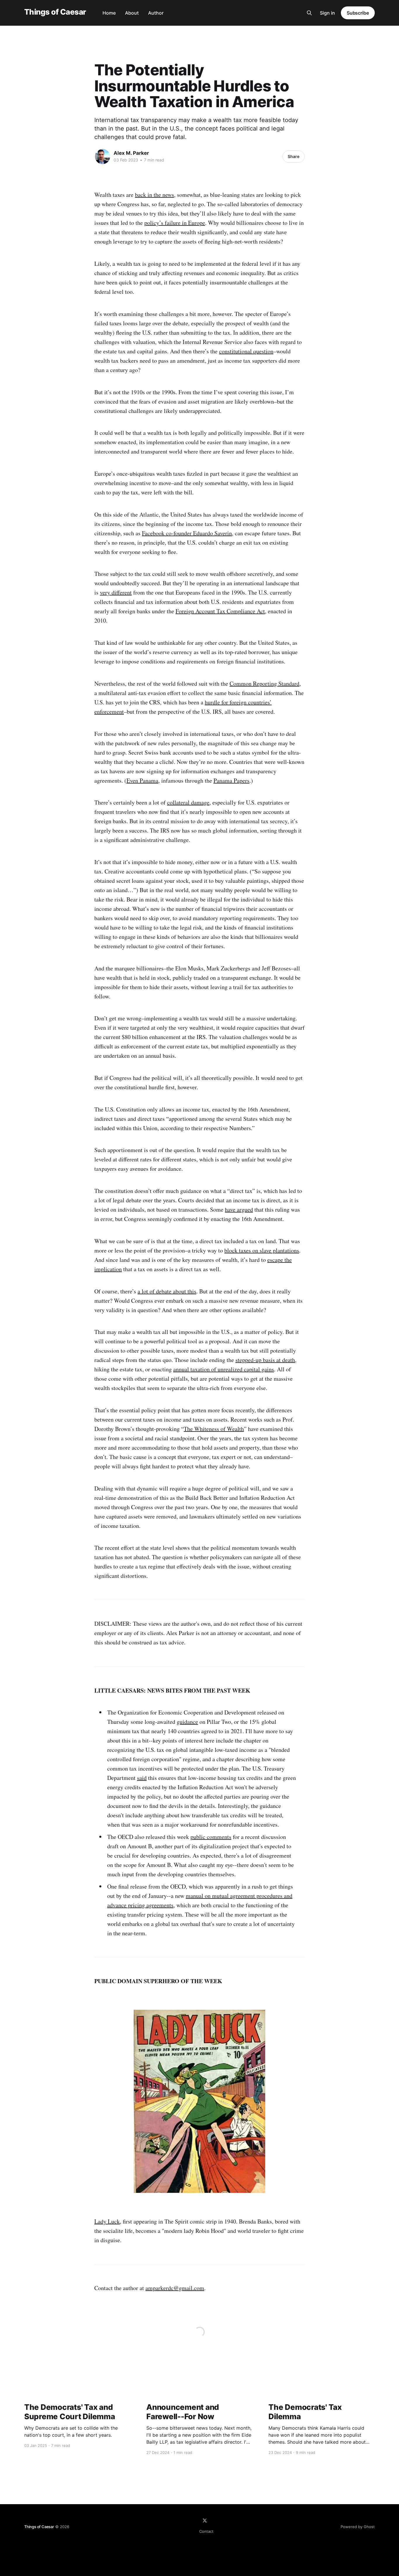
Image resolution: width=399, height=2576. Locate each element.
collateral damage (188, 802)
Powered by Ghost (358, 2527)
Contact (206, 2531)
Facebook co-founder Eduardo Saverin (187, 533)
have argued (239, 1209)
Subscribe (358, 13)
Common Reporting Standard (264, 683)
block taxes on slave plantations (262, 1250)
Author (156, 13)
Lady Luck (107, 2221)
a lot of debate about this (167, 1291)
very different (116, 592)
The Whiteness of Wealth (214, 1429)
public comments (211, 1837)
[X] (205, 2521)
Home (109, 13)
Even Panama (142, 780)
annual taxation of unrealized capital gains (224, 1369)
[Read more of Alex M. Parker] (103, 157)
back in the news (155, 195)
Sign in (327, 13)
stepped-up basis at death (265, 1360)
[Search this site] (309, 13)
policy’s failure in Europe (175, 223)
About (132, 13)
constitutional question (246, 351)
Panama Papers (231, 780)
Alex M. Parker (131, 153)
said (142, 1778)
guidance (187, 1722)
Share (294, 156)
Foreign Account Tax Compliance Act (220, 611)
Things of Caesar (55, 12)
